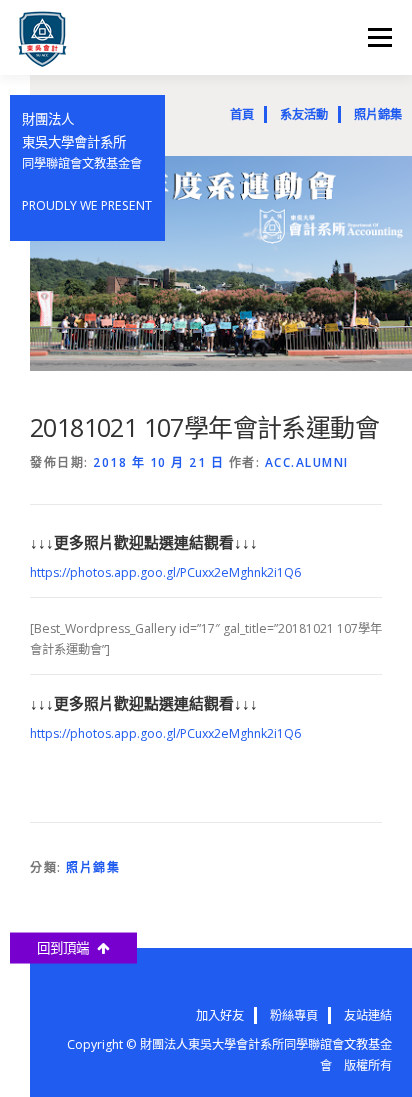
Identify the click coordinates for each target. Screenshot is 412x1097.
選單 (374, 37)
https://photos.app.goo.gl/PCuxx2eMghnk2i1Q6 (165, 572)
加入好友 (220, 1015)
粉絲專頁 (294, 1015)
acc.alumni (307, 462)
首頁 (242, 114)
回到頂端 (67, 948)
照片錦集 (378, 114)
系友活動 (304, 114)
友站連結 (368, 1015)
